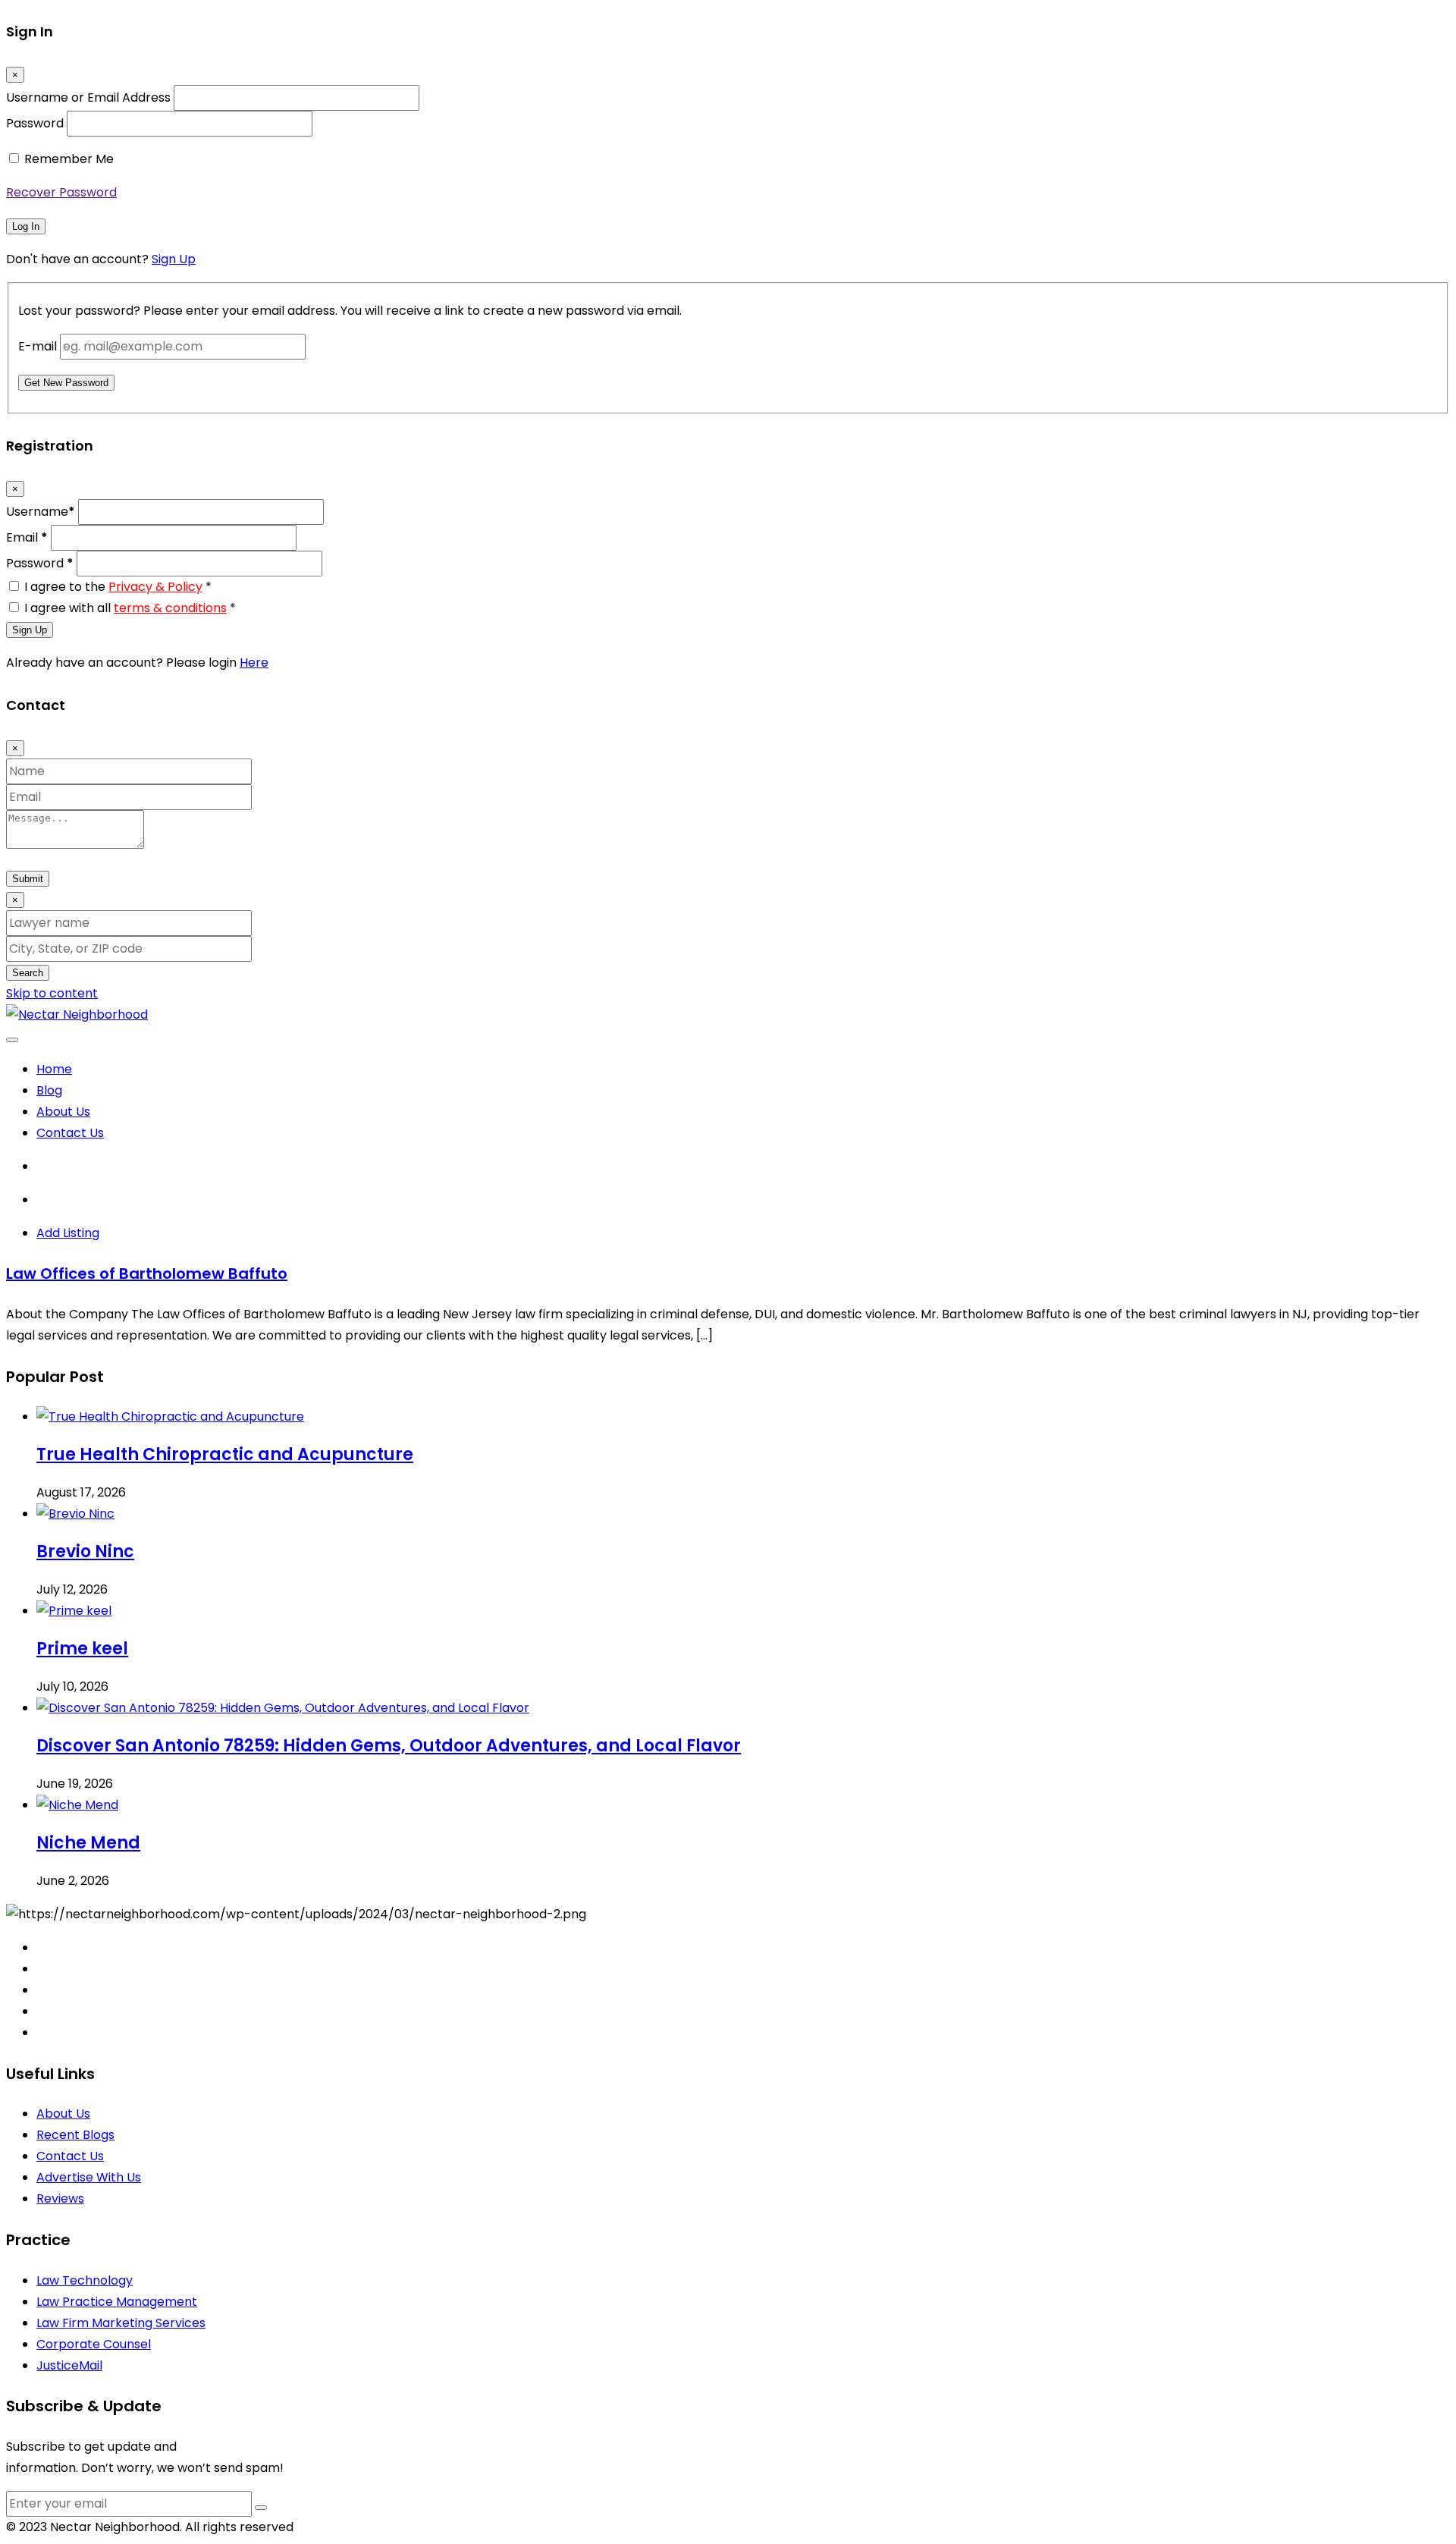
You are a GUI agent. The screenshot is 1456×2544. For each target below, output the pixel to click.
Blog (49, 1090)
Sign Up (174, 259)
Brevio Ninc (85, 1552)
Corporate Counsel (94, 2344)
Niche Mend (88, 1843)
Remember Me (69, 159)
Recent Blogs (75, 2135)
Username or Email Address (88, 97)
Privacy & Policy (155, 587)
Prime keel (82, 1649)
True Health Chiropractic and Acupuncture (225, 1454)
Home (54, 1069)
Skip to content (52, 993)
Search (28, 973)
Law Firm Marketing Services (121, 2323)
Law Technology (85, 2280)
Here (254, 663)
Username (41, 512)
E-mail (38, 346)
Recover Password (61, 192)
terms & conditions (170, 608)
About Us (63, 1112)
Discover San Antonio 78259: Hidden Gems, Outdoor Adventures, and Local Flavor (389, 1746)
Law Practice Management (117, 2302)
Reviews (60, 2199)
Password (35, 123)
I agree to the (118, 587)
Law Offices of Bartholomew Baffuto (147, 1274)
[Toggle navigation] (12, 1040)
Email (27, 537)
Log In (26, 226)
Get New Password (66, 383)
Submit (28, 879)
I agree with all (130, 608)
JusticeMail (69, 2365)
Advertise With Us (89, 2177)
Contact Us (70, 1133)
